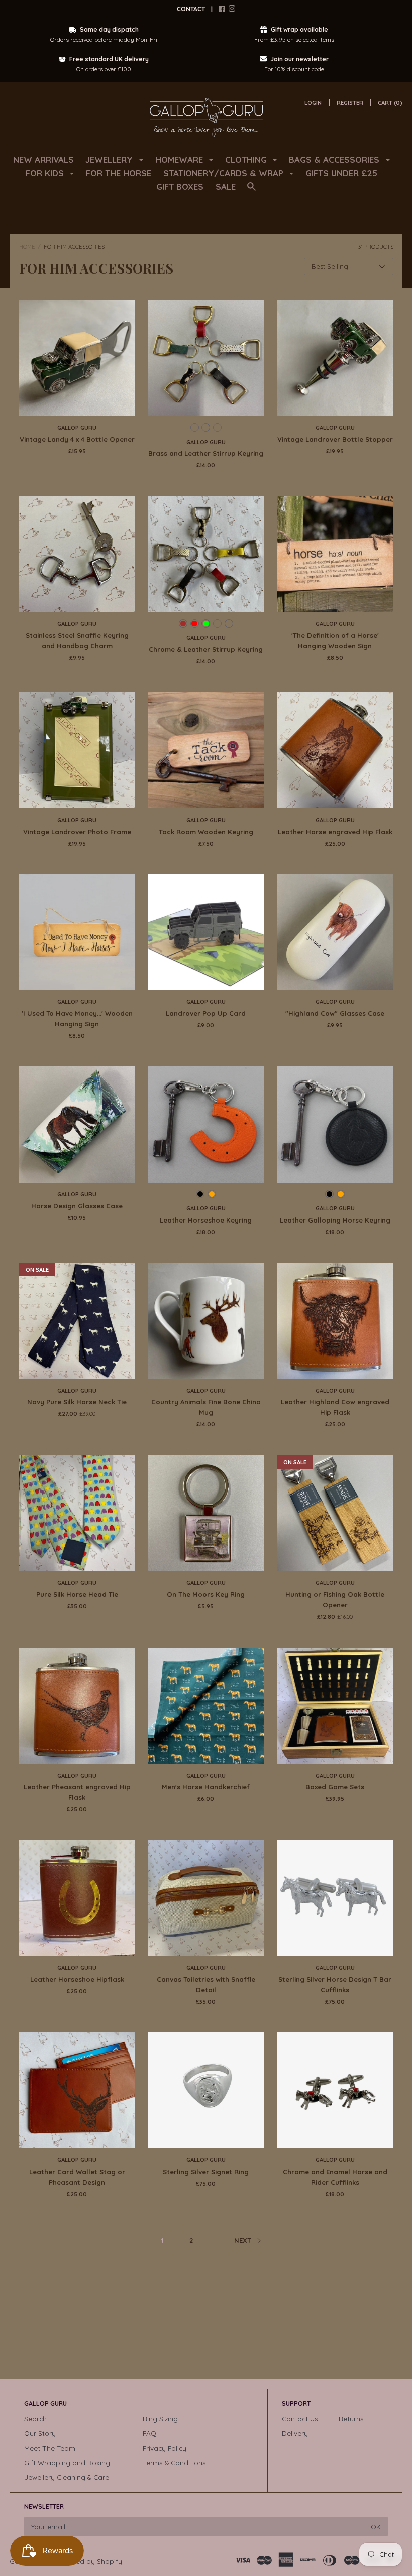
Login (313, 103)
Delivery (295, 2433)
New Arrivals (43, 159)
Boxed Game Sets (335, 1787)
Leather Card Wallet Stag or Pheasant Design (77, 2177)
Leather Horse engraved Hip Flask (335, 832)
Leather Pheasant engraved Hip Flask (77, 1792)
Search (35, 2419)
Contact (191, 9)
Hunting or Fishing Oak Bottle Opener (335, 1600)
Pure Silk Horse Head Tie (77, 1594)
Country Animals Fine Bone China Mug (206, 1407)
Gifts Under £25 (341, 173)
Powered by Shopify (89, 2561)
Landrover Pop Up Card (206, 1013)
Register (350, 103)
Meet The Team (50, 2448)
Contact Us (300, 2419)
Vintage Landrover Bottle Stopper (335, 439)
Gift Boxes (180, 186)
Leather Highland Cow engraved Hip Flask (335, 1407)
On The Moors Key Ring (206, 1594)
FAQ (149, 2433)
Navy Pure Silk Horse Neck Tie (77, 1402)
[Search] (251, 191)
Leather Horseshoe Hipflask (77, 1979)
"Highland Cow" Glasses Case (335, 1013)
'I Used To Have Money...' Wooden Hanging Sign (77, 1019)
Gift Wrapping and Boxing (67, 2462)
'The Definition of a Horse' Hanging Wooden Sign (335, 641)
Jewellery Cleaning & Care (67, 2477)
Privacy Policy (165, 2448)
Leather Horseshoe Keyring (206, 1220)
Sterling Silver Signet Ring (206, 2172)
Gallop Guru (77, 428)
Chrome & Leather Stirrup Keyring (206, 649)
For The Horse (119, 173)
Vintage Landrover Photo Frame (77, 832)
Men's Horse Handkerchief (206, 1787)
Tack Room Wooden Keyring (206, 832)
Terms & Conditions (174, 2462)
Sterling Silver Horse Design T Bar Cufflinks (335, 1985)
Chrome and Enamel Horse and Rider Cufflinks (335, 2177)
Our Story (40, 2433)
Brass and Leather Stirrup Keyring (206, 453)
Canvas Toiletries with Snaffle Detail (206, 1985)
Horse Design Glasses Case (77, 1206)
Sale (226, 186)
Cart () (390, 103)
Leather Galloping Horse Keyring (335, 1220)
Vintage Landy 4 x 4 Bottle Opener (77, 439)
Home (27, 247)
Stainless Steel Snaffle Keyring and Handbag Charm (77, 641)
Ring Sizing (160, 2419)
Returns (351, 2419)
